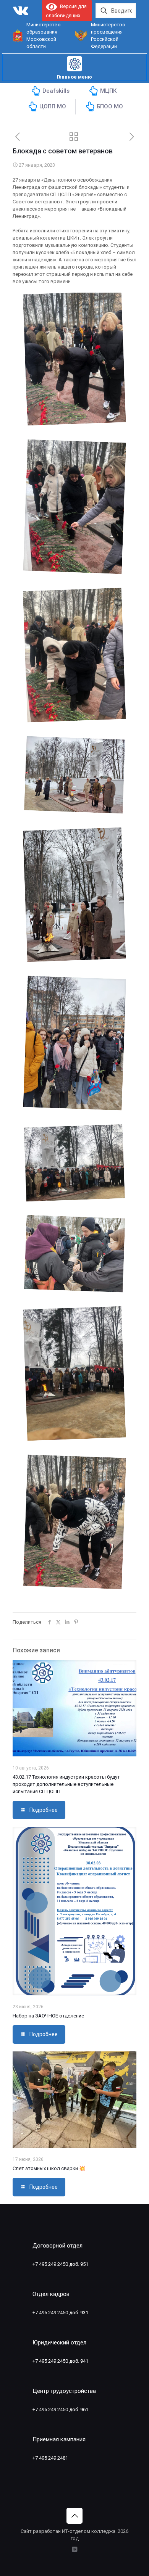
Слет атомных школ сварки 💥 (49, 2168)
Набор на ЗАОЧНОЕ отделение (48, 2016)
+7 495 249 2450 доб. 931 (60, 2313)
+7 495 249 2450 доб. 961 (60, 2409)
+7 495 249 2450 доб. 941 (60, 2361)
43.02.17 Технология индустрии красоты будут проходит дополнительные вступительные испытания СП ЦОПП (66, 1784)
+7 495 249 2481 (50, 2458)
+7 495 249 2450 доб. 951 (60, 2264)
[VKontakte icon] (75, 2549)
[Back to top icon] (74, 2516)
